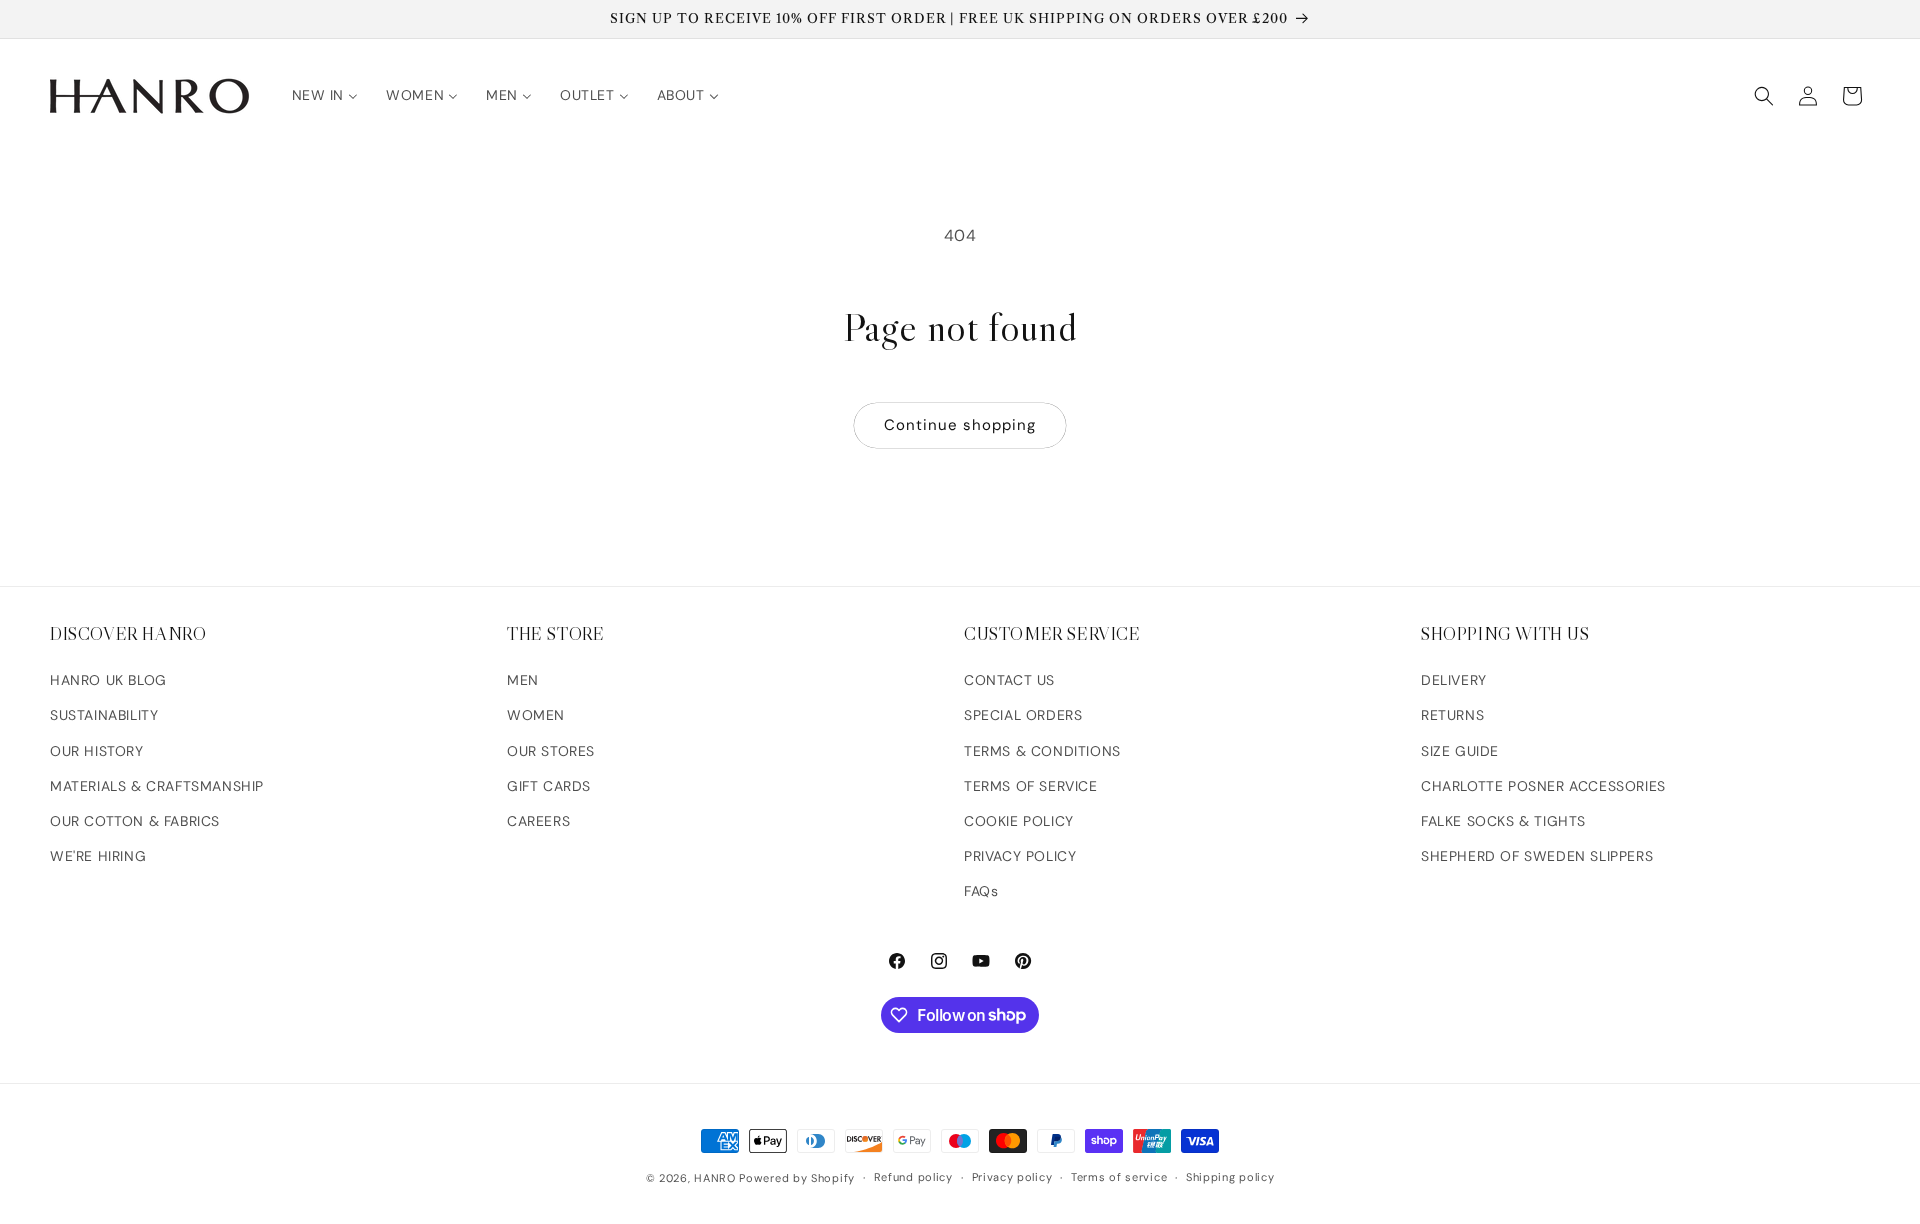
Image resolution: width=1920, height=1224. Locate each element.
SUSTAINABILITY (104, 715)
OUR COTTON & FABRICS (135, 821)
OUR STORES (551, 751)
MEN (523, 680)
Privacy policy (1012, 1177)
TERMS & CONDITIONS (1042, 751)
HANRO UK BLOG (108, 680)
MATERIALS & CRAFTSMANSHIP (157, 786)
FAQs (981, 891)
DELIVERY (1454, 680)
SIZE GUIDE (1460, 751)
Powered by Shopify (797, 1178)
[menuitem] (325, 95)
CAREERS (538, 821)
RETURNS (1452, 715)
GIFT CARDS (549, 786)
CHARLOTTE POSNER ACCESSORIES (1543, 786)
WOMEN (536, 715)
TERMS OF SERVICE (1031, 786)
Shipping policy (1230, 1177)
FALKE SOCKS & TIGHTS (1503, 821)
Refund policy (913, 1177)
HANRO (715, 1178)
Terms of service (1119, 1177)
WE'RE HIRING (98, 856)
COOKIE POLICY (1019, 821)
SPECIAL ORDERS (1023, 715)
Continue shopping (960, 425)
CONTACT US (1009, 680)
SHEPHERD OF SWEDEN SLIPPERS (1537, 856)
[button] (1764, 96)
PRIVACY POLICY (1020, 856)
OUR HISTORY (97, 751)
